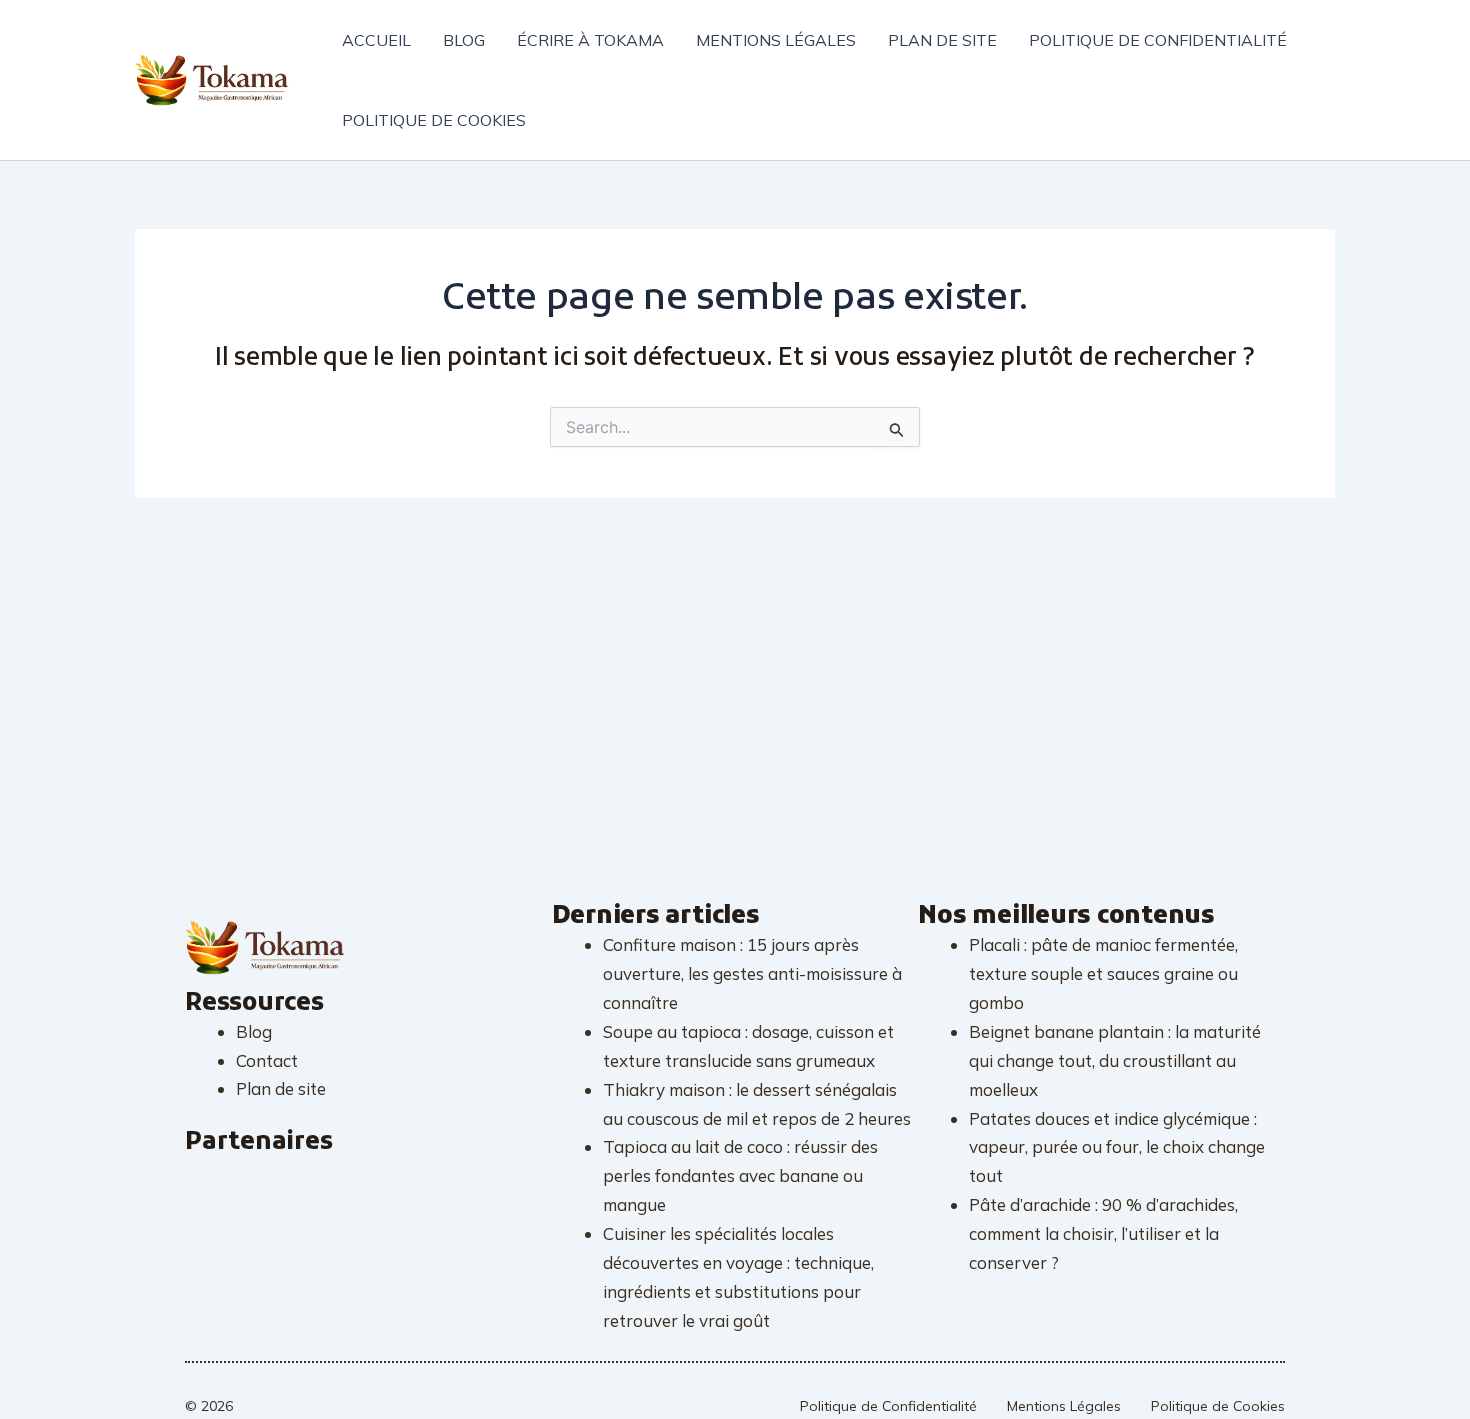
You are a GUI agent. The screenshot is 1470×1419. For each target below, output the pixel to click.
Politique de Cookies (1218, 1406)
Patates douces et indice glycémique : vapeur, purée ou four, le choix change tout (1117, 1147)
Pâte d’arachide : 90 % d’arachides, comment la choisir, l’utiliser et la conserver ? (1103, 1233)
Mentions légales (776, 40)
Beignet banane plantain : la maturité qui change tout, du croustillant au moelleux (1115, 1060)
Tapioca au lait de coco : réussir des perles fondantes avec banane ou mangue (740, 1175)
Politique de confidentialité (1158, 40)
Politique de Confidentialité (888, 1406)
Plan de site (942, 40)
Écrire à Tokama (590, 40)
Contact (267, 1060)
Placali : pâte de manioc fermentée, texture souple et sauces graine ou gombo (1103, 973)
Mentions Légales (1064, 1406)
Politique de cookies (434, 120)
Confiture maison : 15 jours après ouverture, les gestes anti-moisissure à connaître (752, 973)
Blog (464, 40)
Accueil (376, 40)
